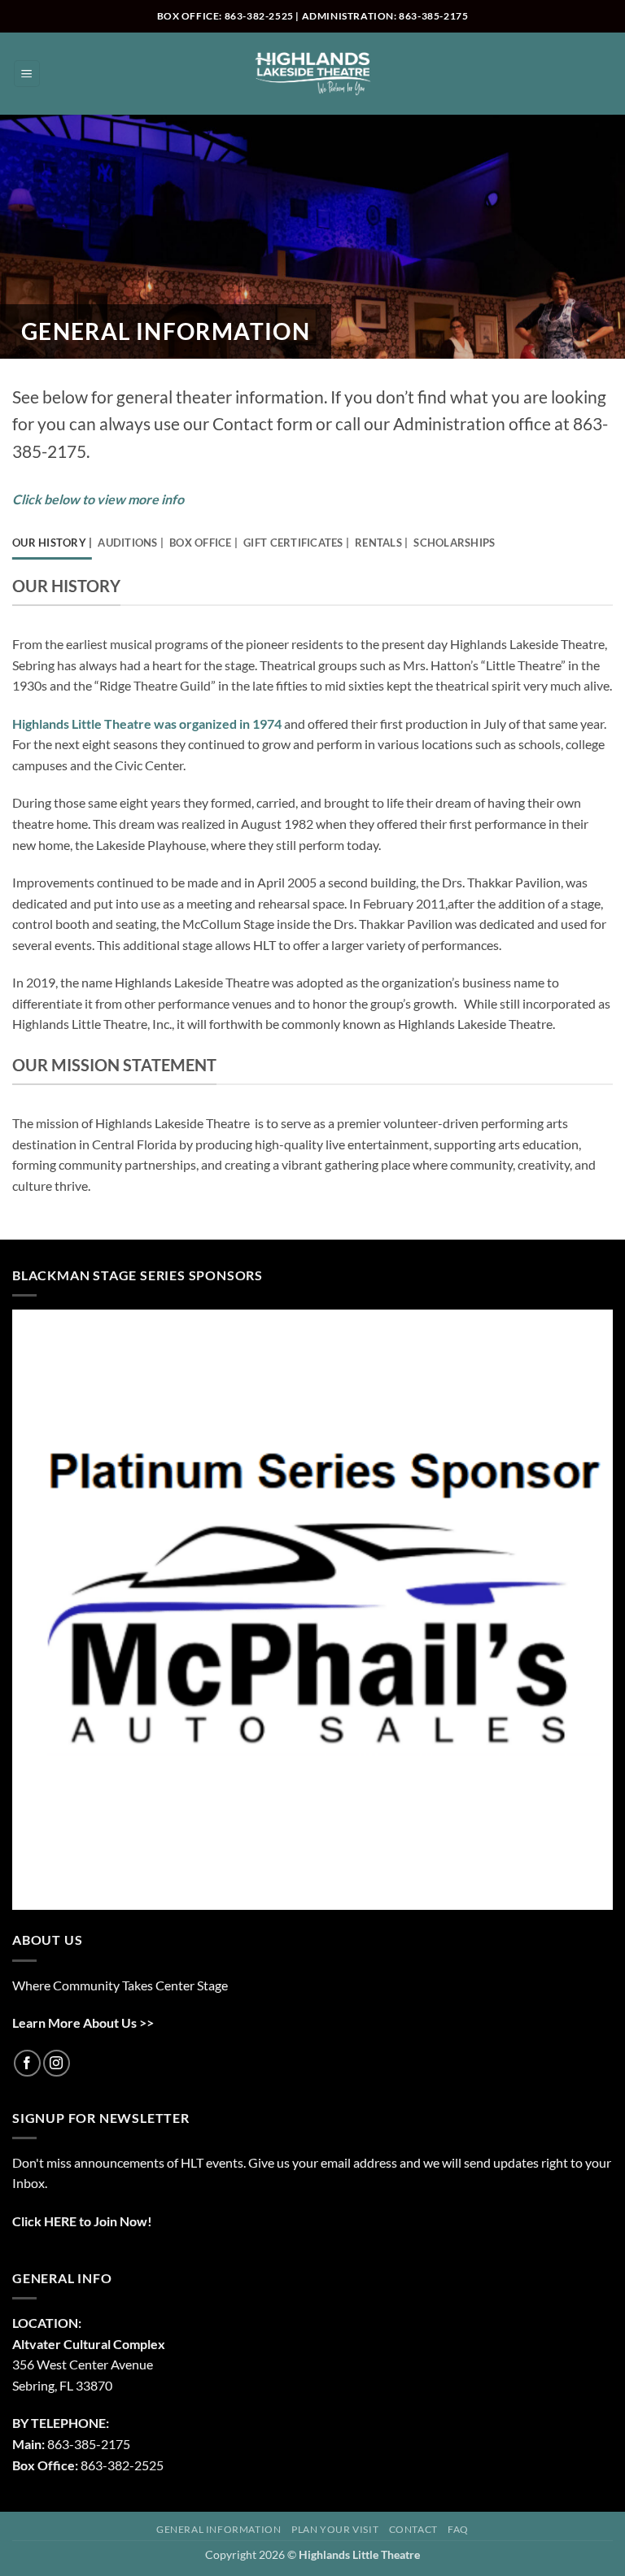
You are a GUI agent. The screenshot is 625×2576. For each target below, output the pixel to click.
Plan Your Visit (335, 2529)
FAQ (458, 2529)
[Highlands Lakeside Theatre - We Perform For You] (312, 74)
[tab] (52, 543)
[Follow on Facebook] (27, 2063)
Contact (413, 2529)
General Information (219, 2529)
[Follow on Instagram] (57, 2063)
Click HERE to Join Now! (82, 2221)
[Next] (586, 1611)
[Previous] (39, 1611)
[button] (27, 74)
